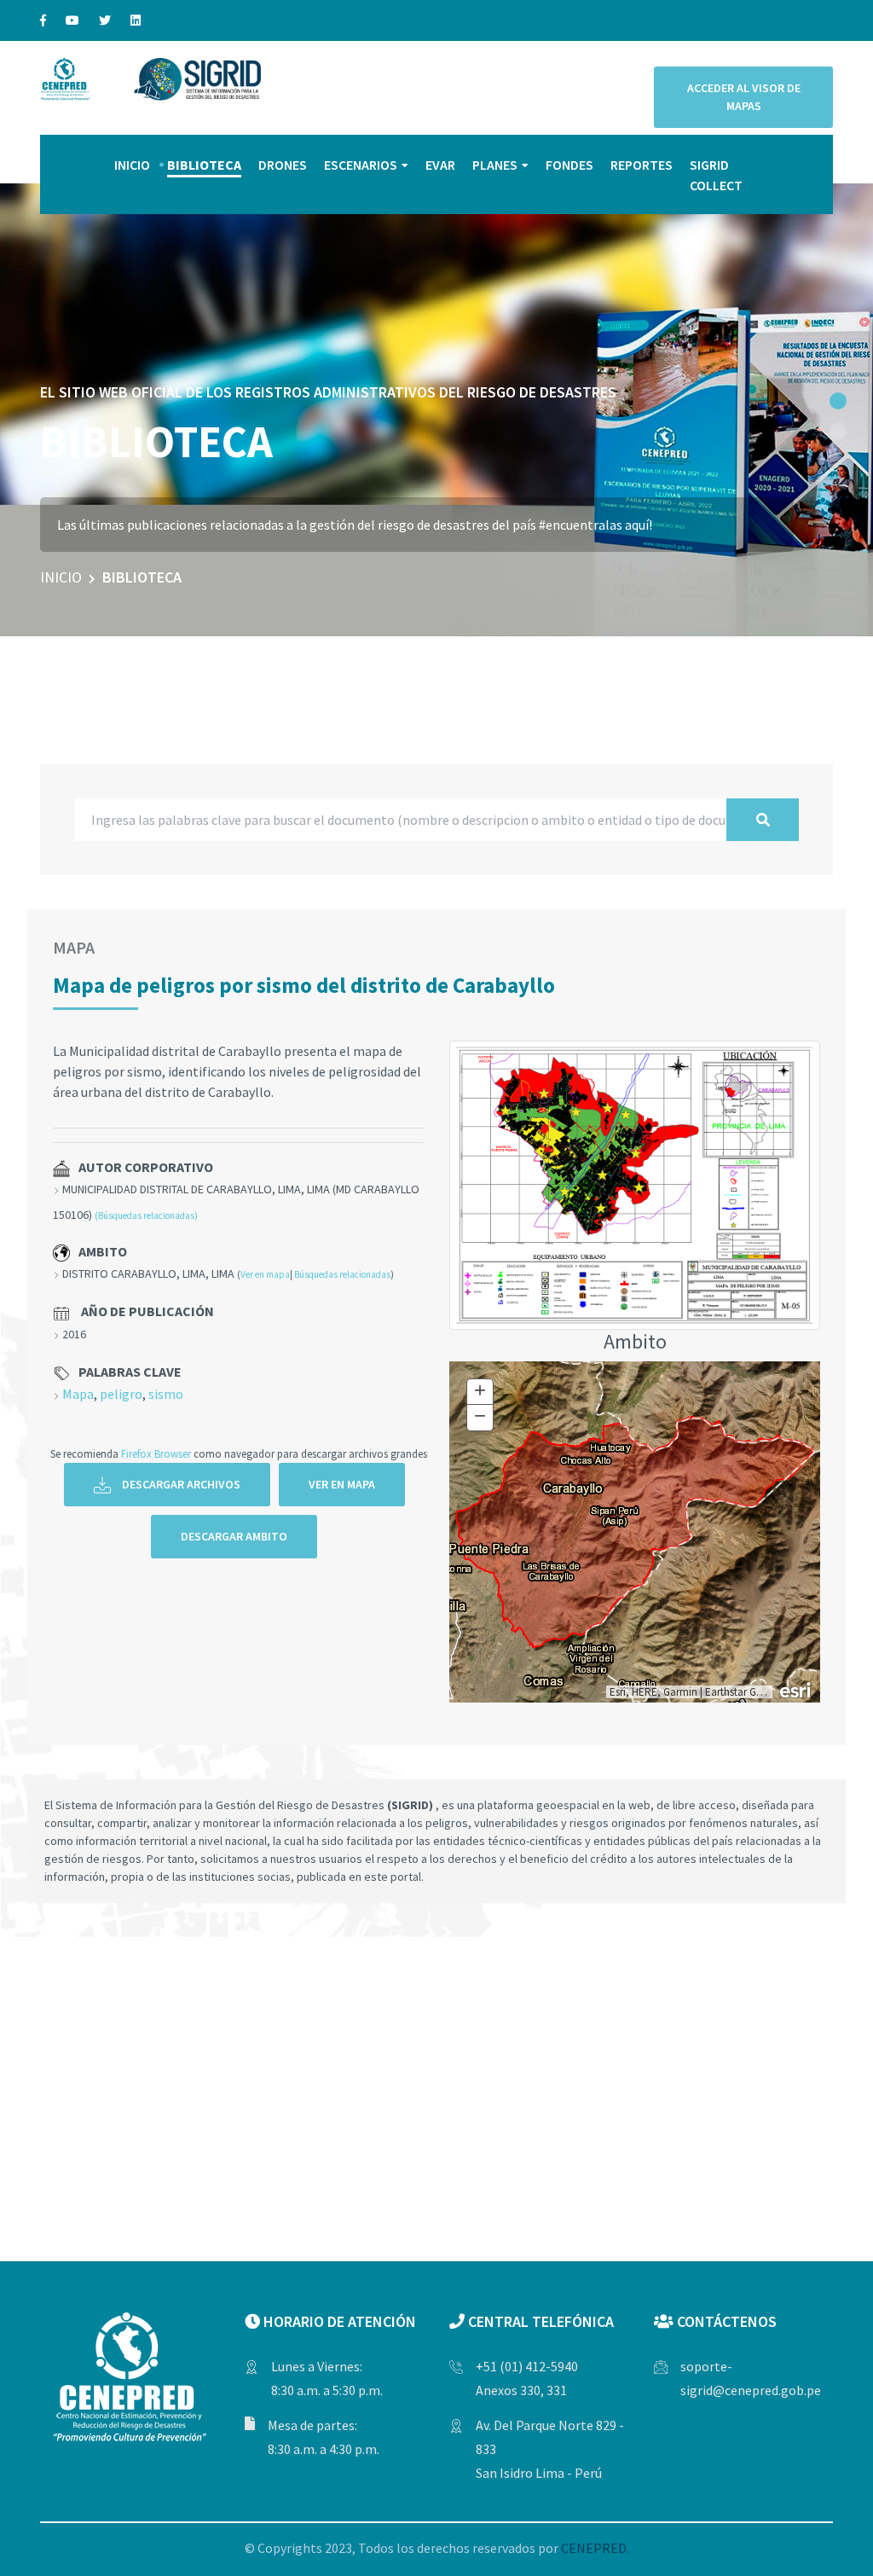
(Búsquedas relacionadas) (146, 1215)
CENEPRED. (595, 2548)
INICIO (132, 165)
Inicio (61, 577)
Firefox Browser (156, 1453)
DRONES (283, 165)
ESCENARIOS (361, 165)
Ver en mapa (265, 1274)
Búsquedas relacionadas (342, 1274)
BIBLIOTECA (204, 165)
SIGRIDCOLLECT (716, 175)
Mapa (78, 1394)
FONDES (569, 165)
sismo (166, 1394)
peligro (121, 1394)
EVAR (440, 165)
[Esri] (796, 1689)
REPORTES (642, 165)
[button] (838, 401)
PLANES (495, 165)
